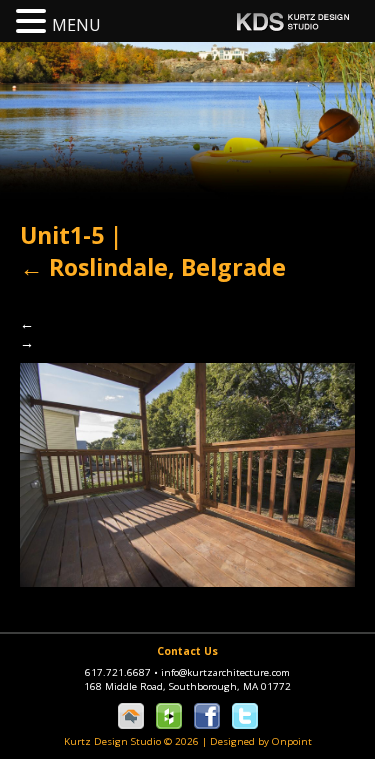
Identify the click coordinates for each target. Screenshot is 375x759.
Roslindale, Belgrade (153, 267)
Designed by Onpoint (261, 741)
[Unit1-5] (187, 473)
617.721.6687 (121, 672)
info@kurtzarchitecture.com (225, 672)
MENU (76, 25)
